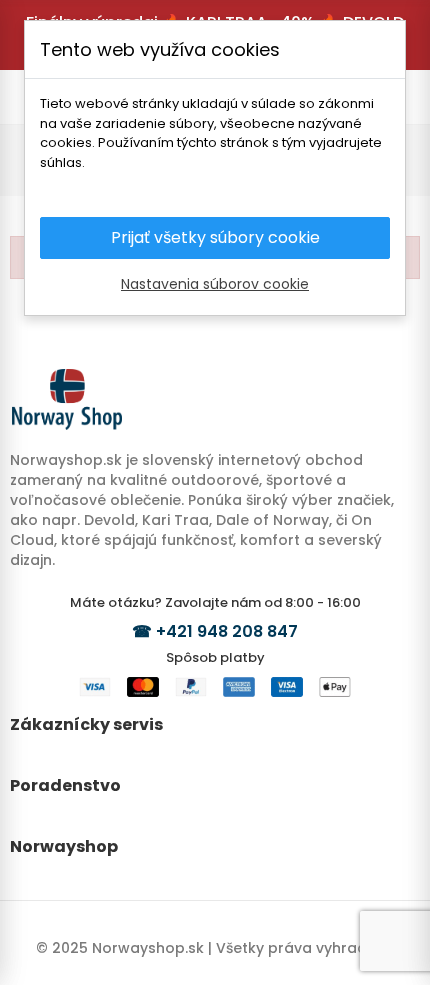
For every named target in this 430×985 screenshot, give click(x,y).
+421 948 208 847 (227, 631)
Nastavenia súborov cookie (215, 284)
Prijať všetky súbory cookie (215, 237)
